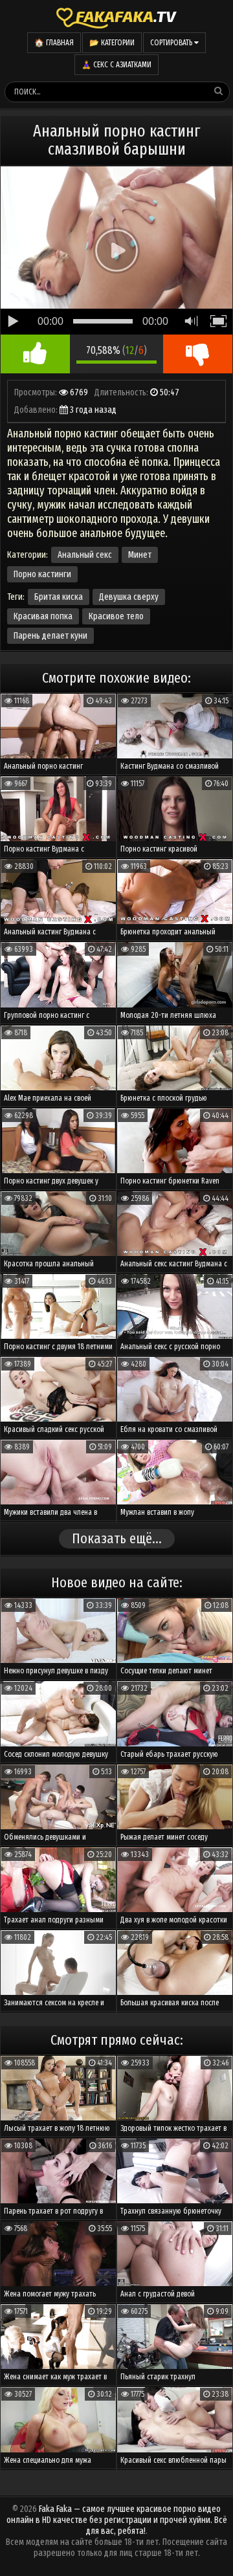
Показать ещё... (117, 1538)
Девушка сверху (129, 597)
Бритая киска (59, 597)
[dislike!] (198, 354)
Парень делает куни (50, 636)
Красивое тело (116, 616)
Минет (140, 555)
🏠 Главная (54, 43)
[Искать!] (219, 91)
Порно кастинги (42, 574)
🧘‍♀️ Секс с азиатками (116, 65)
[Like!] (35, 354)
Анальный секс (85, 555)
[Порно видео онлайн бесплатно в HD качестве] (116, 16)
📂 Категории (112, 43)
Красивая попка (43, 616)
